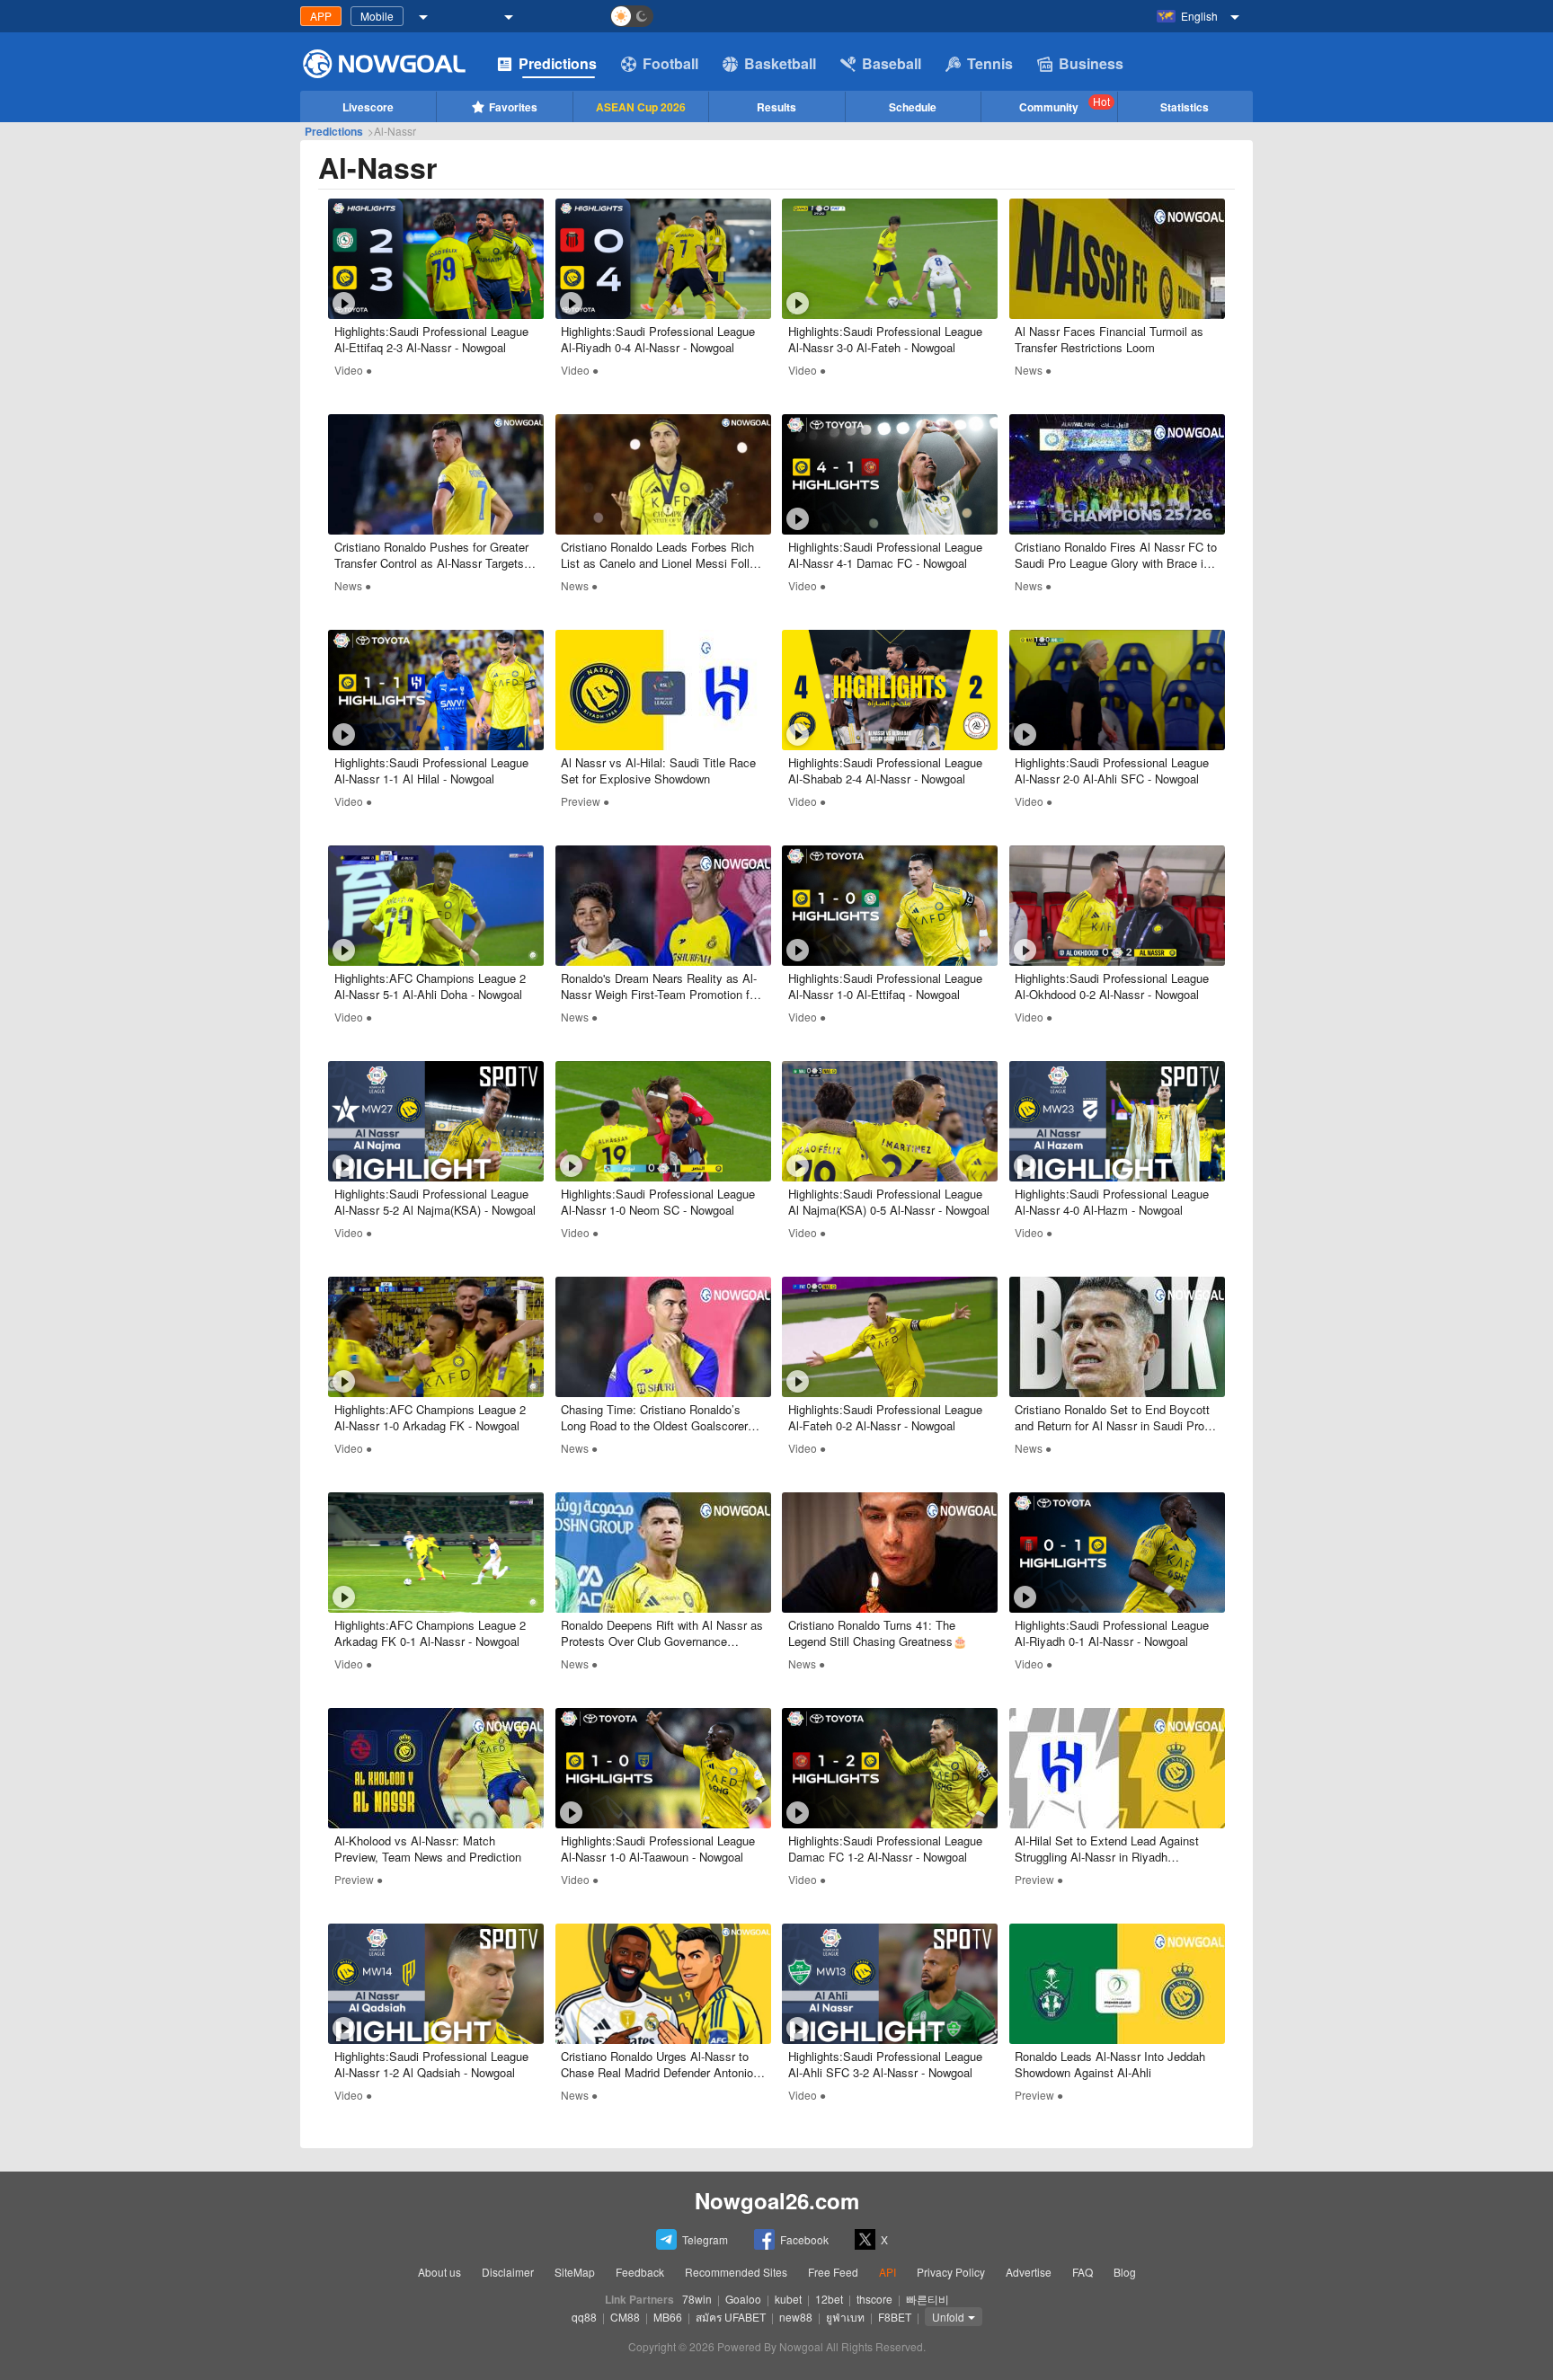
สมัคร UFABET (731, 2317)
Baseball (892, 63)
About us (439, 2272)
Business (1091, 63)
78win (697, 2299)
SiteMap (575, 2272)
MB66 (668, 2317)
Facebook (804, 2239)
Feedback (640, 2272)
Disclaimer (508, 2272)
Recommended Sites (736, 2272)
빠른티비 (927, 2299)
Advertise (1029, 2272)
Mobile (377, 16)
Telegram (705, 2239)
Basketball (780, 63)
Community (1065, 104)
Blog (1125, 2272)
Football (670, 63)
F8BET (895, 2317)
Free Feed (833, 2272)
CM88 (625, 2317)
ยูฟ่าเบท (845, 2317)
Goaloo (743, 2299)
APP (321, 16)
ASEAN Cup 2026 (641, 107)
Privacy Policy (951, 2272)
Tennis (990, 63)
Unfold (948, 2317)
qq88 (584, 2317)
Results (776, 107)
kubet (788, 2299)
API (887, 2272)
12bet (829, 2299)
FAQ (1083, 2272)
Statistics (1185, 107)
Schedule (913, 107)
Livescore (368, 107)
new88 (796, 2317)
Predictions (558, 63)
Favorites (513, 107)
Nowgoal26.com (777, 2200)
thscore (874, 2299)
